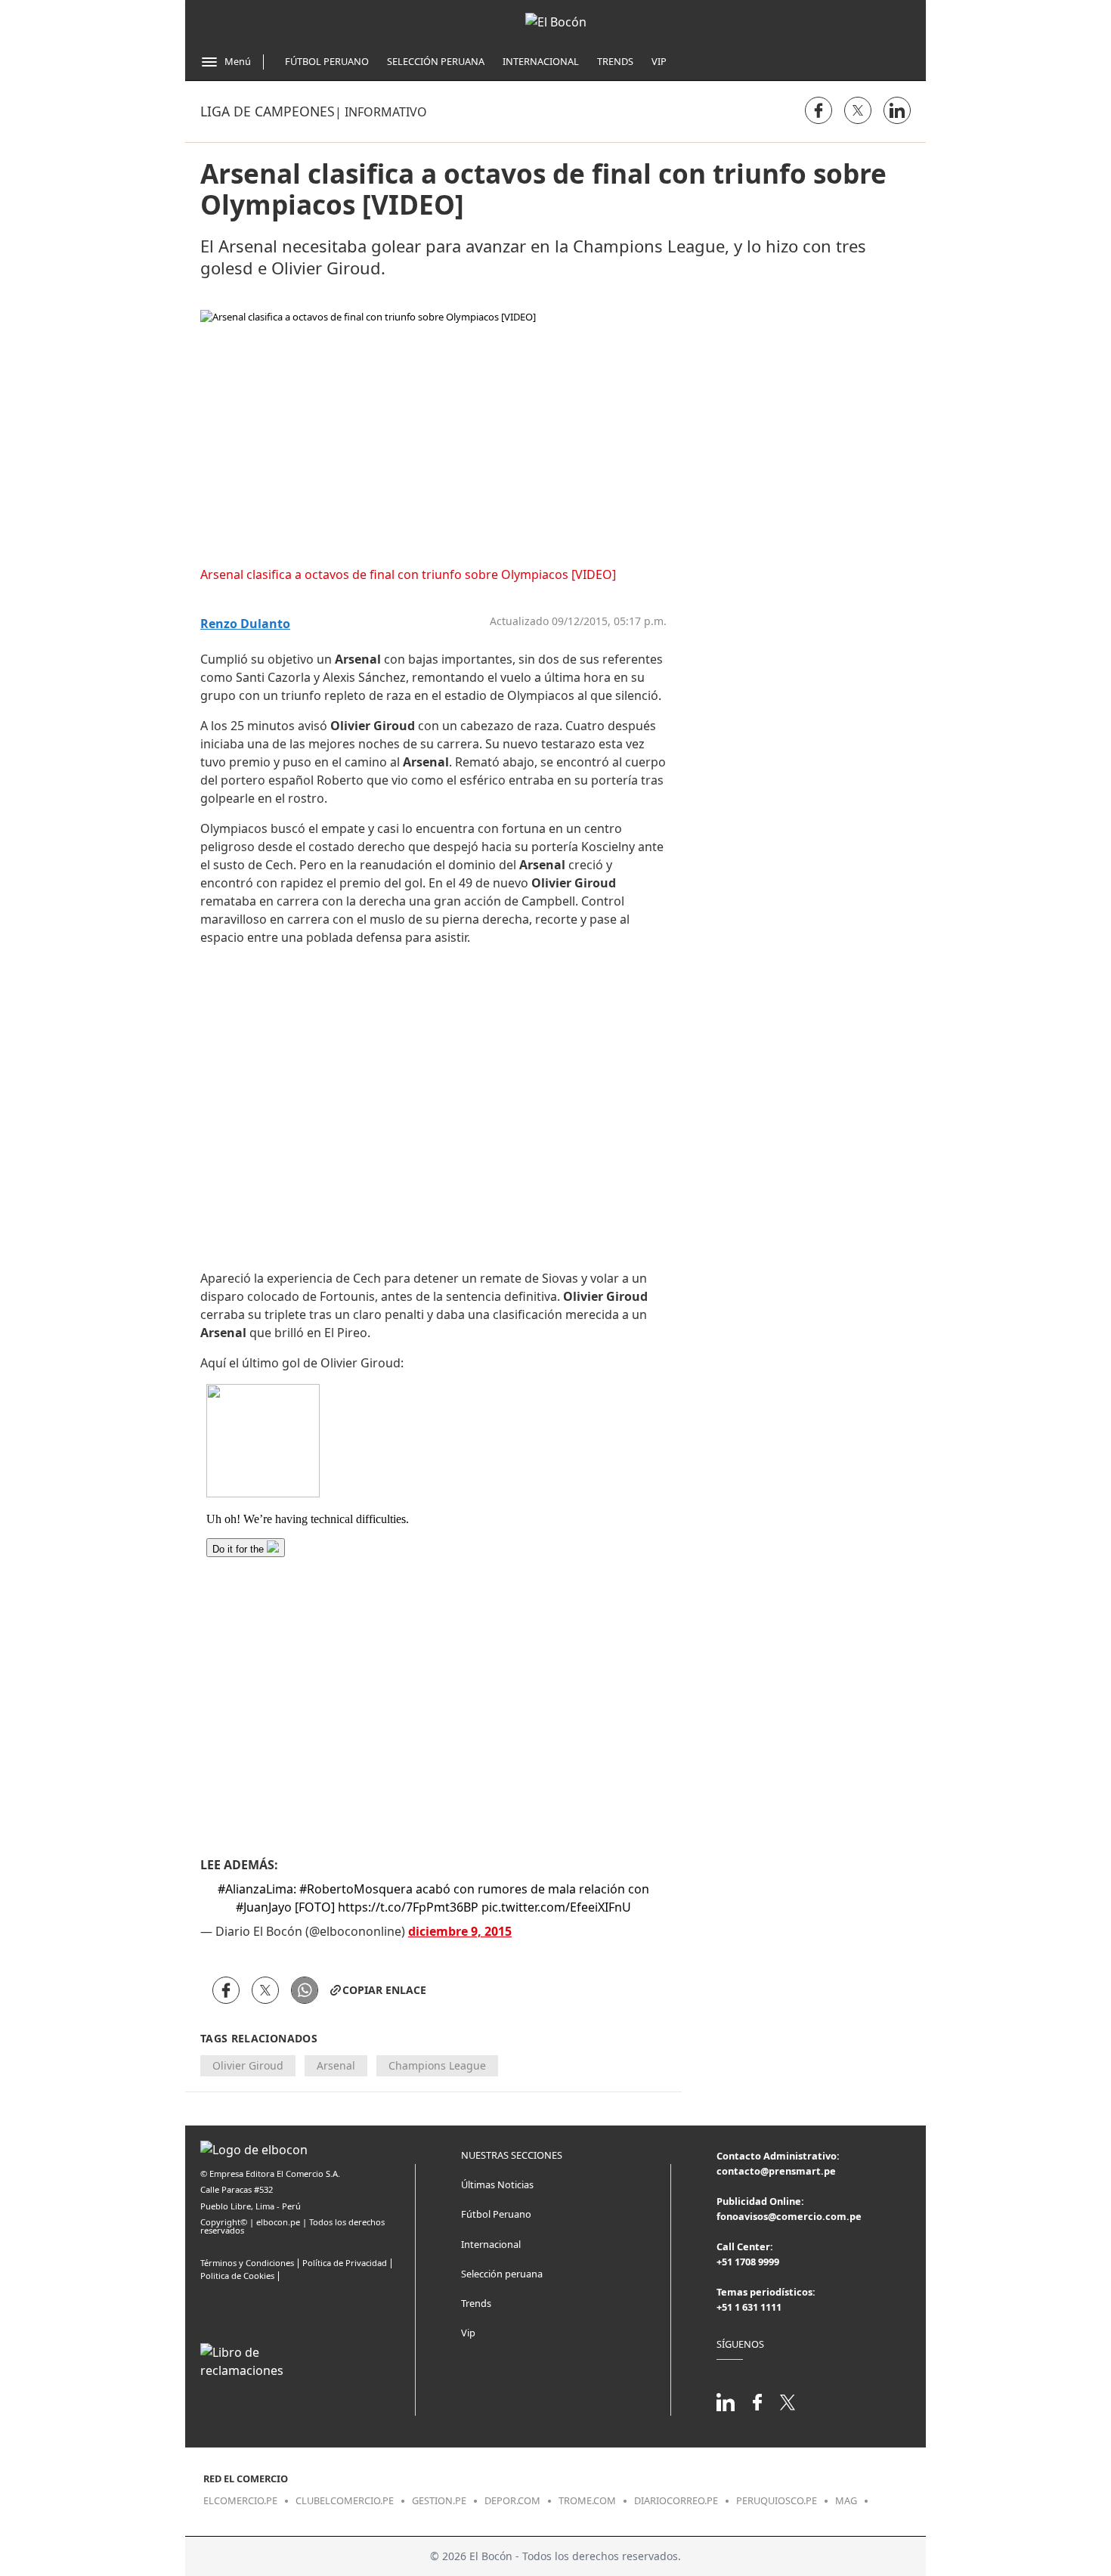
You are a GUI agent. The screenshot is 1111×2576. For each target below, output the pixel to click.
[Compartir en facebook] (819, 110)
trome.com (587, 2500)
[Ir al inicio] (556, 22)
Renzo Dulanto (245, 624)
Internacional (541, 61)
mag (846, 2500)
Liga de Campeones (268, 111)
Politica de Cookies (237, 2276)
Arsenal (336, 2065)
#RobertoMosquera (356, 1889)
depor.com (512, 2500)
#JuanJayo (264, 1907)
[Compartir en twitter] (858, 110)
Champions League (437, 2065)
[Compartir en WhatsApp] (305, 1990)
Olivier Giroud (248, 2065)
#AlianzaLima (255, 1889)
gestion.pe (439, 2500)
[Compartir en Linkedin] (897, 110)
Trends (615, 61)
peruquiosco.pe (777, 2500)
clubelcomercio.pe (345, 2500)
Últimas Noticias (497, 2184)
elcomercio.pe (240, 2500)
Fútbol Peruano (327, 61)
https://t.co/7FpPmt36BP (408, 1907)
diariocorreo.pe (676, 2500)
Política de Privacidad (345, 2263)
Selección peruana (502, 2274)
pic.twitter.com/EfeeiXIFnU (556, 1907)
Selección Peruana (436, 61)
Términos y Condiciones (247, 2263)
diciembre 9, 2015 (460, 1931)
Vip (659, 61)
